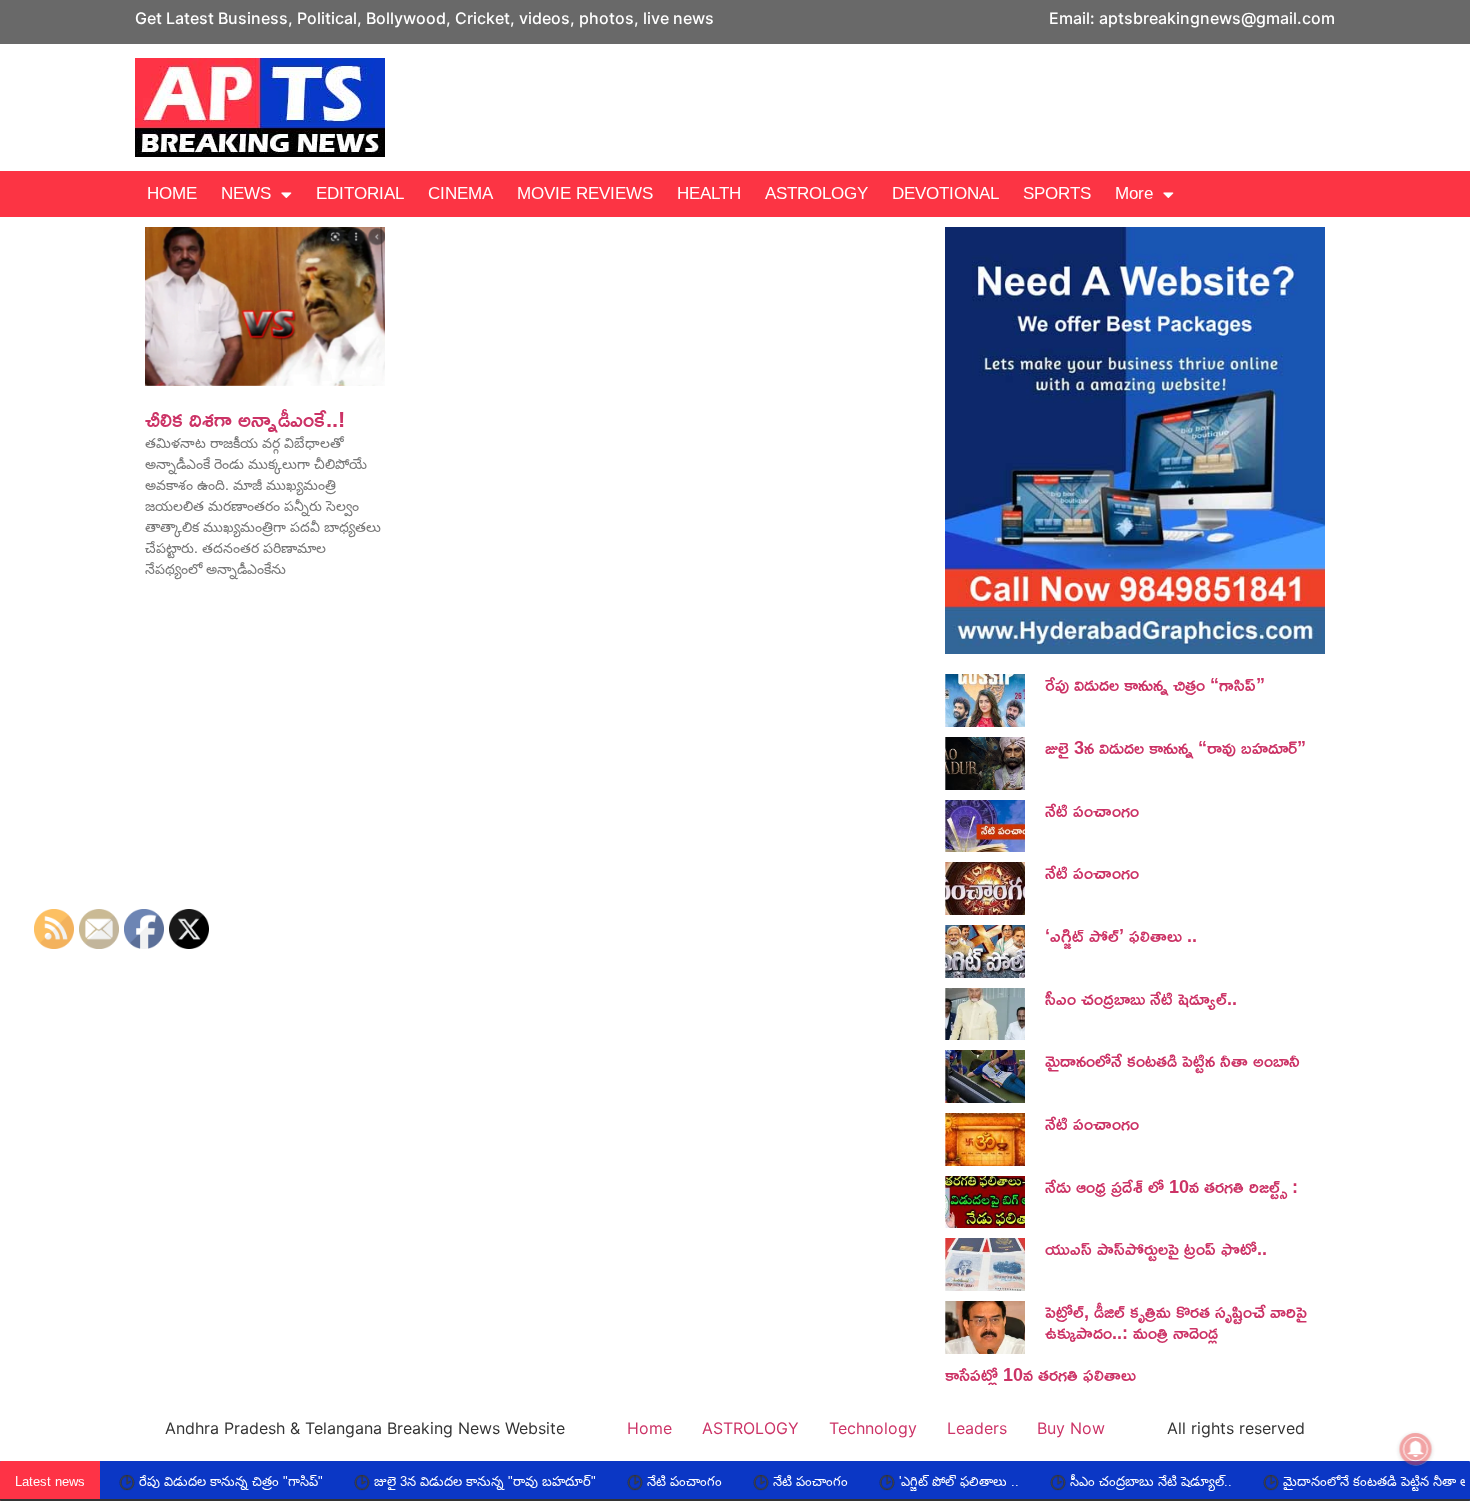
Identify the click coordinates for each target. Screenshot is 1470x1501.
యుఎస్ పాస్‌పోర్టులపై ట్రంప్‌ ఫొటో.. (1156, 1248)
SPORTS (1057, 193)
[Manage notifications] (1416, 1449)
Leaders (977, 1428)
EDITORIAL (360, 193)
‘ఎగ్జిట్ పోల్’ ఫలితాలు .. (1121, 935)
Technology (873, 1428)
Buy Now (1071, 1428)
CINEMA (460, 193)
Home (649, 1428)
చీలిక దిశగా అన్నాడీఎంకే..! (245, 419)
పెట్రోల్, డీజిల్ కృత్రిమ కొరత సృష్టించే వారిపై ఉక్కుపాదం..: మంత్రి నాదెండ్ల (1176, 1322)
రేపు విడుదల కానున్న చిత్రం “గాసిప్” (1155, 684)
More (1134, 193)
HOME (172, 193)
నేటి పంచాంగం (1092, 810)
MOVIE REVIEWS (585, 193)
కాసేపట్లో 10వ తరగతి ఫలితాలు (1040, 1374)
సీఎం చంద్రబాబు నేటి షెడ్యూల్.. (1141, 998)
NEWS (246, 193)
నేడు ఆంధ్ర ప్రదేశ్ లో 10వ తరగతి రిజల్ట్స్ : (1171, 1186)
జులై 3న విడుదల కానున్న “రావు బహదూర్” (1175, 747)
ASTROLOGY (816, 193)
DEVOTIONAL (945, 193)
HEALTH (709, 193)
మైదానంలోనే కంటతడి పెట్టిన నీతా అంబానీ (1172, 1060)
